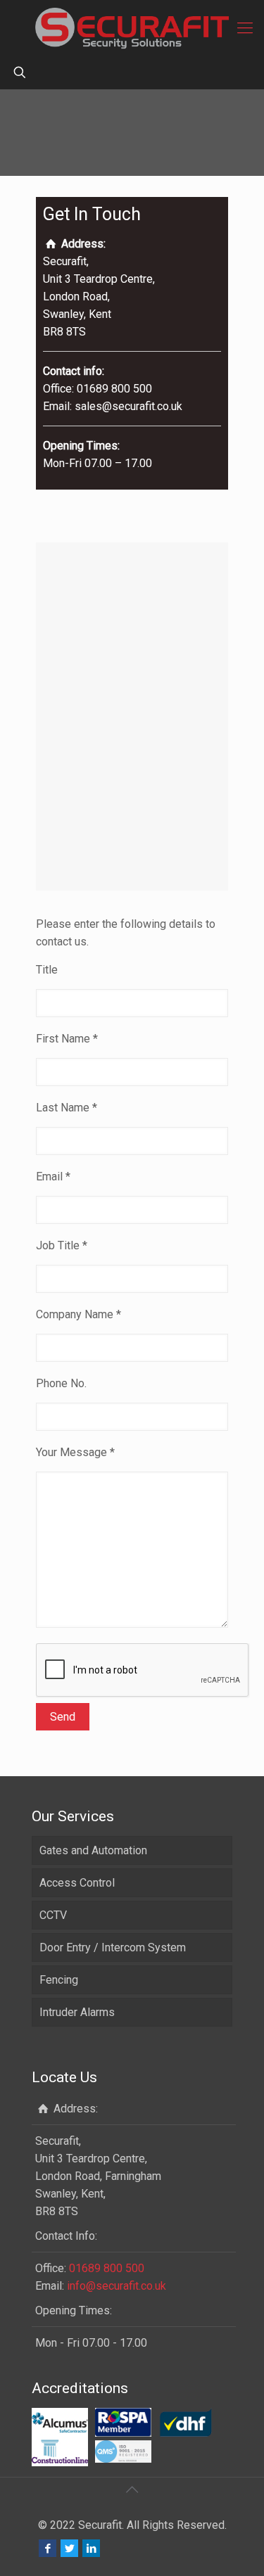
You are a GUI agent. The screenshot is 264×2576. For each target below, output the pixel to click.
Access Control (77, 1883)
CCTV (53, 1915)
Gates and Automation (93, 1850)
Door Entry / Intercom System (113, 1947)
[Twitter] (69, 2549)
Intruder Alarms (77, 2012)
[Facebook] (48, 2549)
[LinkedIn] (91, 2549)
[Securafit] (132, 28)
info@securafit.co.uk (117, 2286)
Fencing (59, 1980)
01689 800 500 (107, 2268)
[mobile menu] (245, 28)
